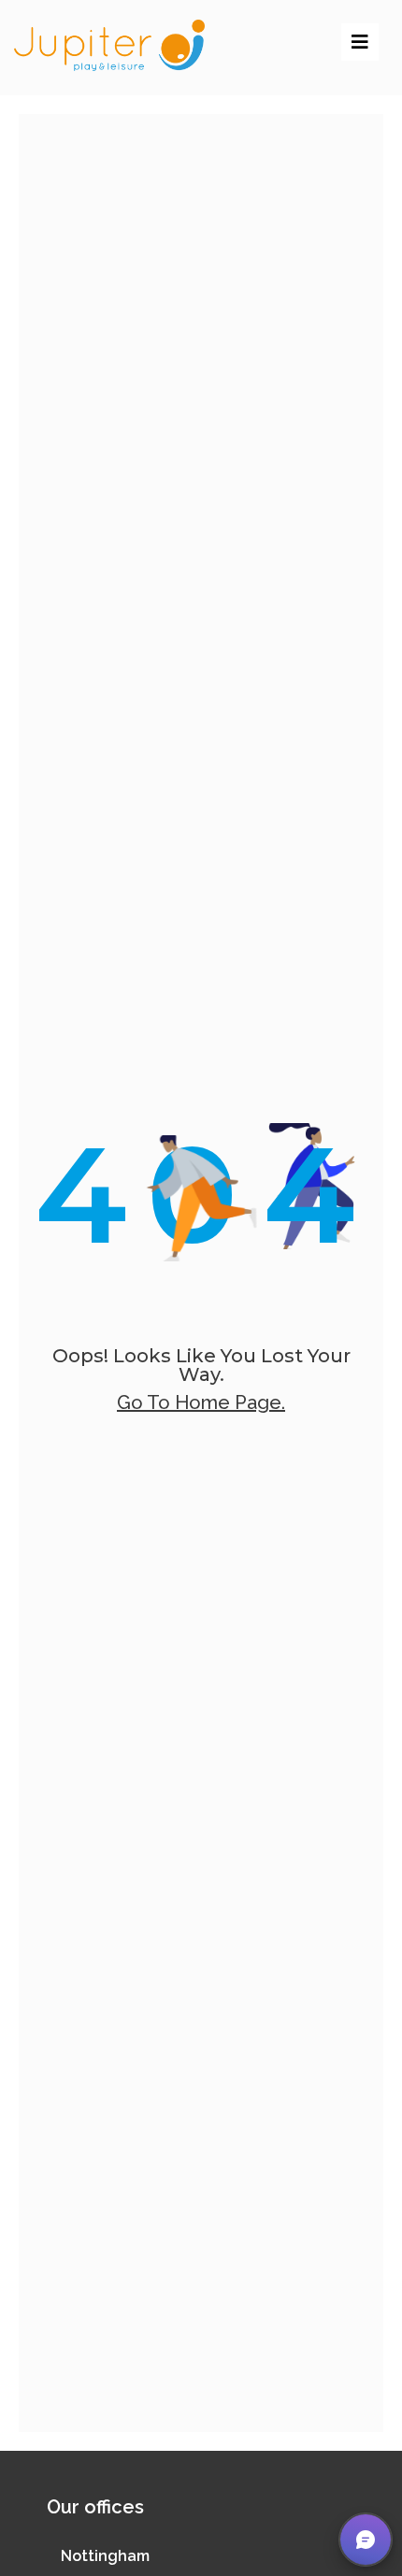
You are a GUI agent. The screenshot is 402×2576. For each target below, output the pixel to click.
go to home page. (201, 1402)
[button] (366, 2540)
